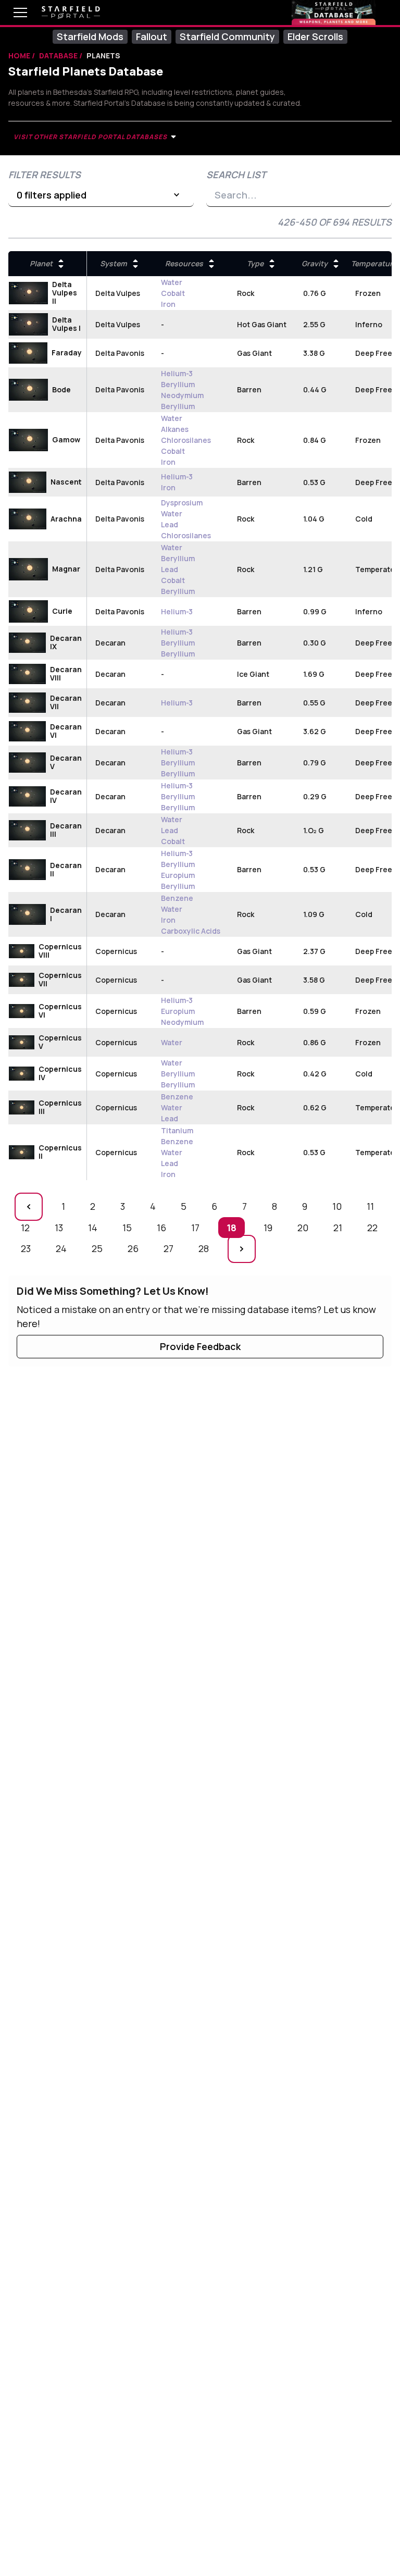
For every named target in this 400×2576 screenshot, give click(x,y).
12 (28, 1227)
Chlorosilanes (186, 440)
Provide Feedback (200, 1346)
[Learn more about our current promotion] (334, 13)
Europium (178, 875)
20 (306, 1227)
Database (59, 55)
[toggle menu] (12, 13)
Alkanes (175, 429)
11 (373, 1206)
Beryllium (178, 384)
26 (136, 1248)
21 (341, 1227)
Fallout (152, 36)
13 (62, 1227)
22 (375, 1227)
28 (207, 1248)
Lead (170, 524)
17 (198, 1227)
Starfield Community (227, 36)
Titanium (177, 1130)
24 (64, 1248)
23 (29, 1248)
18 (235, 1227)
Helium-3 (177, 373)
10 (340, 1206)
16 (164, 1227)
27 (171, 1248)
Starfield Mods (90, 36)
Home (20, 55)
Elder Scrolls (315, 36)
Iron (168, 304)
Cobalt (173, 293)
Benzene (177, 898)
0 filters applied (52, 195)
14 (96, 1227)
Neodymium (182, 395)
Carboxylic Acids (191, 931)
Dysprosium (182, 503)
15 (130, 1227)
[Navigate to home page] (71, 13)
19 (271, 1227)
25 (100, 1248)
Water (172, 282)
